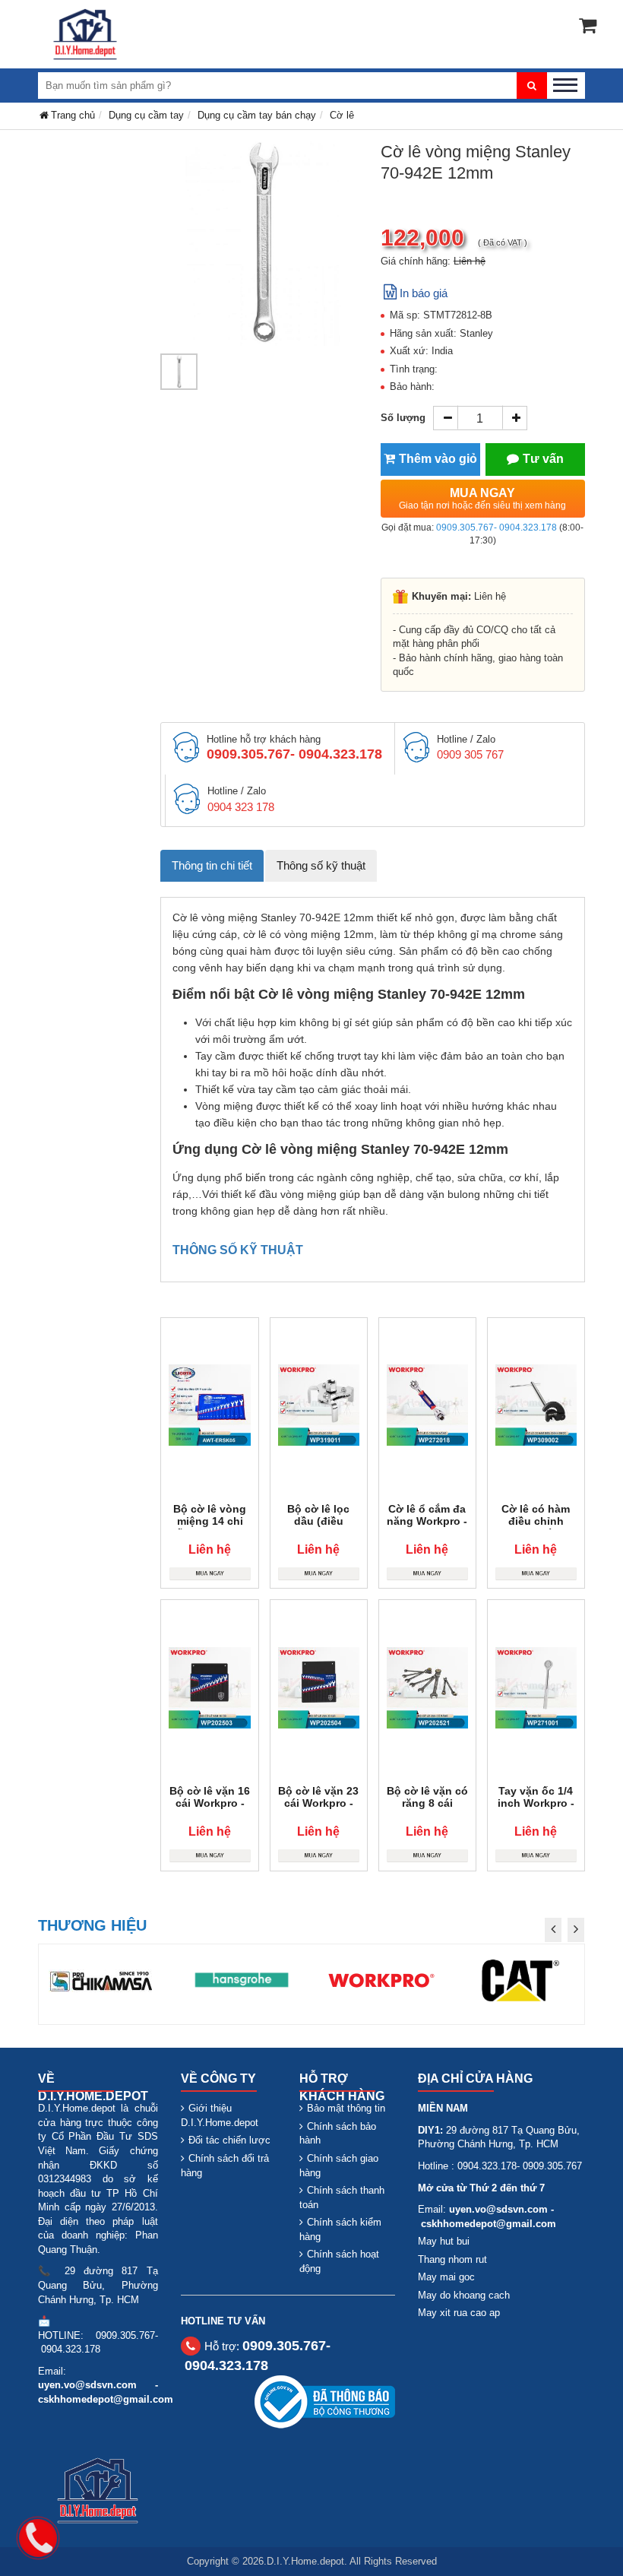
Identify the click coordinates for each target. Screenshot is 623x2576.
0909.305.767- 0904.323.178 (497, 528)
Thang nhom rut (452, 2259)
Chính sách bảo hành (338, 2134)
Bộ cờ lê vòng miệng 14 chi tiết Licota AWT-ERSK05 (210, 1527)
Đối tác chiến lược (229, 2140)
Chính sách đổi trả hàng (225, 2166)
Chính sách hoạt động (339, 2261)
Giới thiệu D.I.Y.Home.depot (220, 2115)
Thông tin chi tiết (212, 865)
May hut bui (444, 2241)
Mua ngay (482, 499)
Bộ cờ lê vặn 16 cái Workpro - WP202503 (210, 1803)
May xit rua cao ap (459, 2313)
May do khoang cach (464, 2295)
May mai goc (446, 2277)
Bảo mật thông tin (346, 2108)
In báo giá (424, 293)
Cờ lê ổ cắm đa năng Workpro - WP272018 (427, 1521)
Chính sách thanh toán (342, 2197)
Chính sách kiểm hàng (340, 2229)
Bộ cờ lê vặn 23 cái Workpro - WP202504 (318, 1803)
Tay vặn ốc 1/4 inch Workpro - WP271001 (536, 1803)
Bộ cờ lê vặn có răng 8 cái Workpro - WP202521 (427, 1809)
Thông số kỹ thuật (321, 865)
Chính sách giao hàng (339, 2166)
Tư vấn (543, 459)
